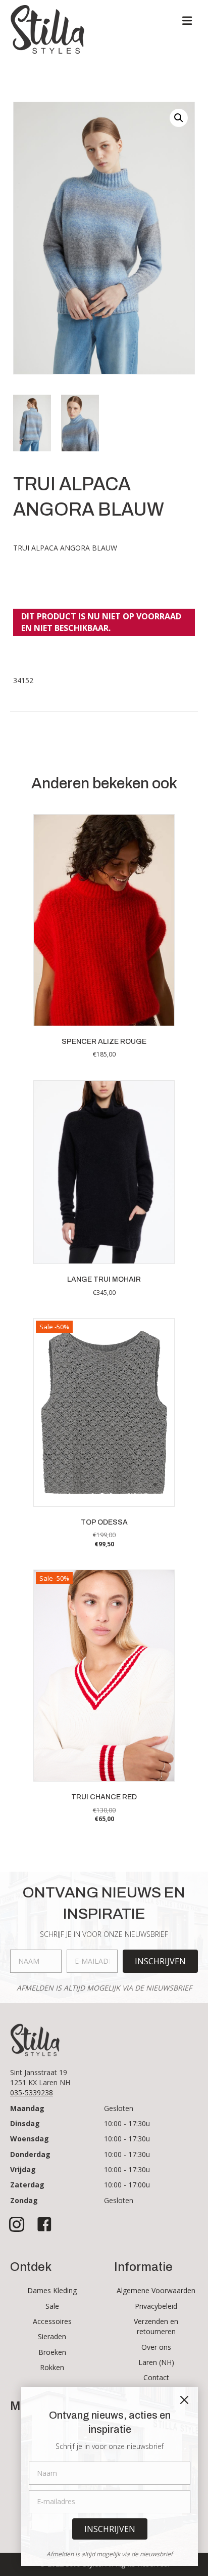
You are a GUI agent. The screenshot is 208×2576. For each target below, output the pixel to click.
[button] (179, 118)
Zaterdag (27, 2185)
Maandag (27, 2108)
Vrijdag (23, 2169)
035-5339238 (32, 2093)
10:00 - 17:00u (127, 2185)
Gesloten (119, 2108)
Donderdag (30, 2154)
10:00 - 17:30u (127, 2123)
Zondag (24, 2200)
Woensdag (30, 2139)
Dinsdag (25, 2123)
